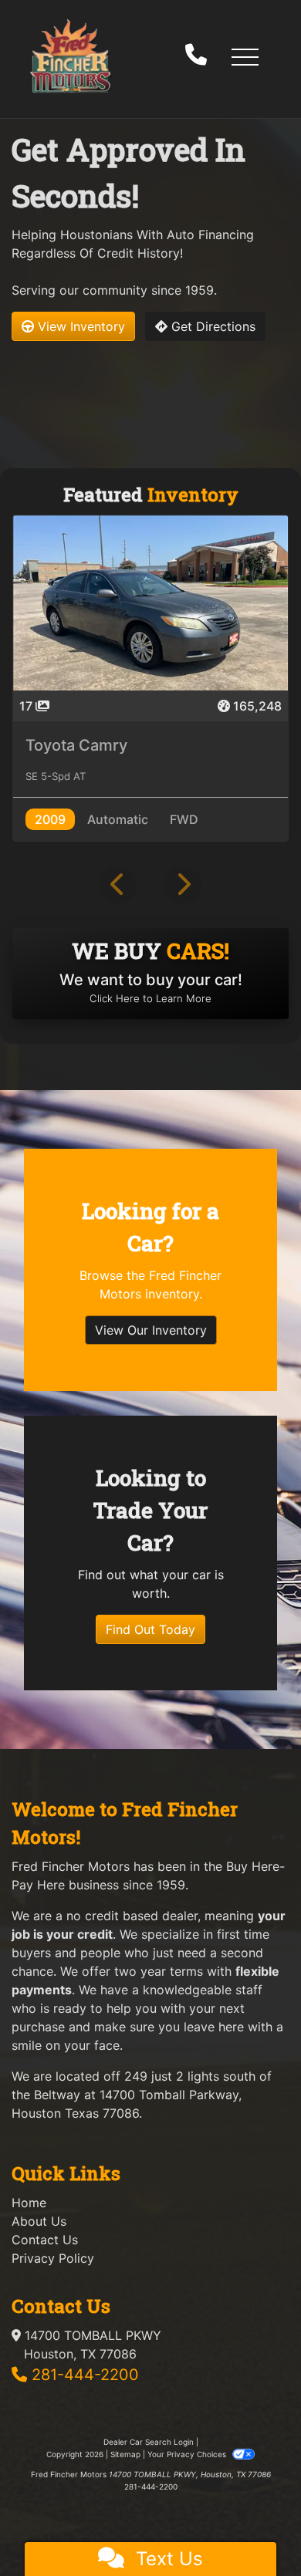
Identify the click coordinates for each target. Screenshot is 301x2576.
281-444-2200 (85, 2375)
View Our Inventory (151, 1330)
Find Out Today (150, 1629)
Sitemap (125, 2454)
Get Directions (211, 326)
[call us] (196, 56)
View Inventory (79, 326)
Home (29, 2203)
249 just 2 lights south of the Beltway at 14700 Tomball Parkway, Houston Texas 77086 (142, 2095)
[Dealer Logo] (70, 56)
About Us (39, 2221)
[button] (245, 56)
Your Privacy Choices (188, 2454)
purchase (38, 2027)
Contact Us (45, 2240)
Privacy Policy (53, 2258)
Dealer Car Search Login (149, 2442)
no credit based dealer (132, 1916)
